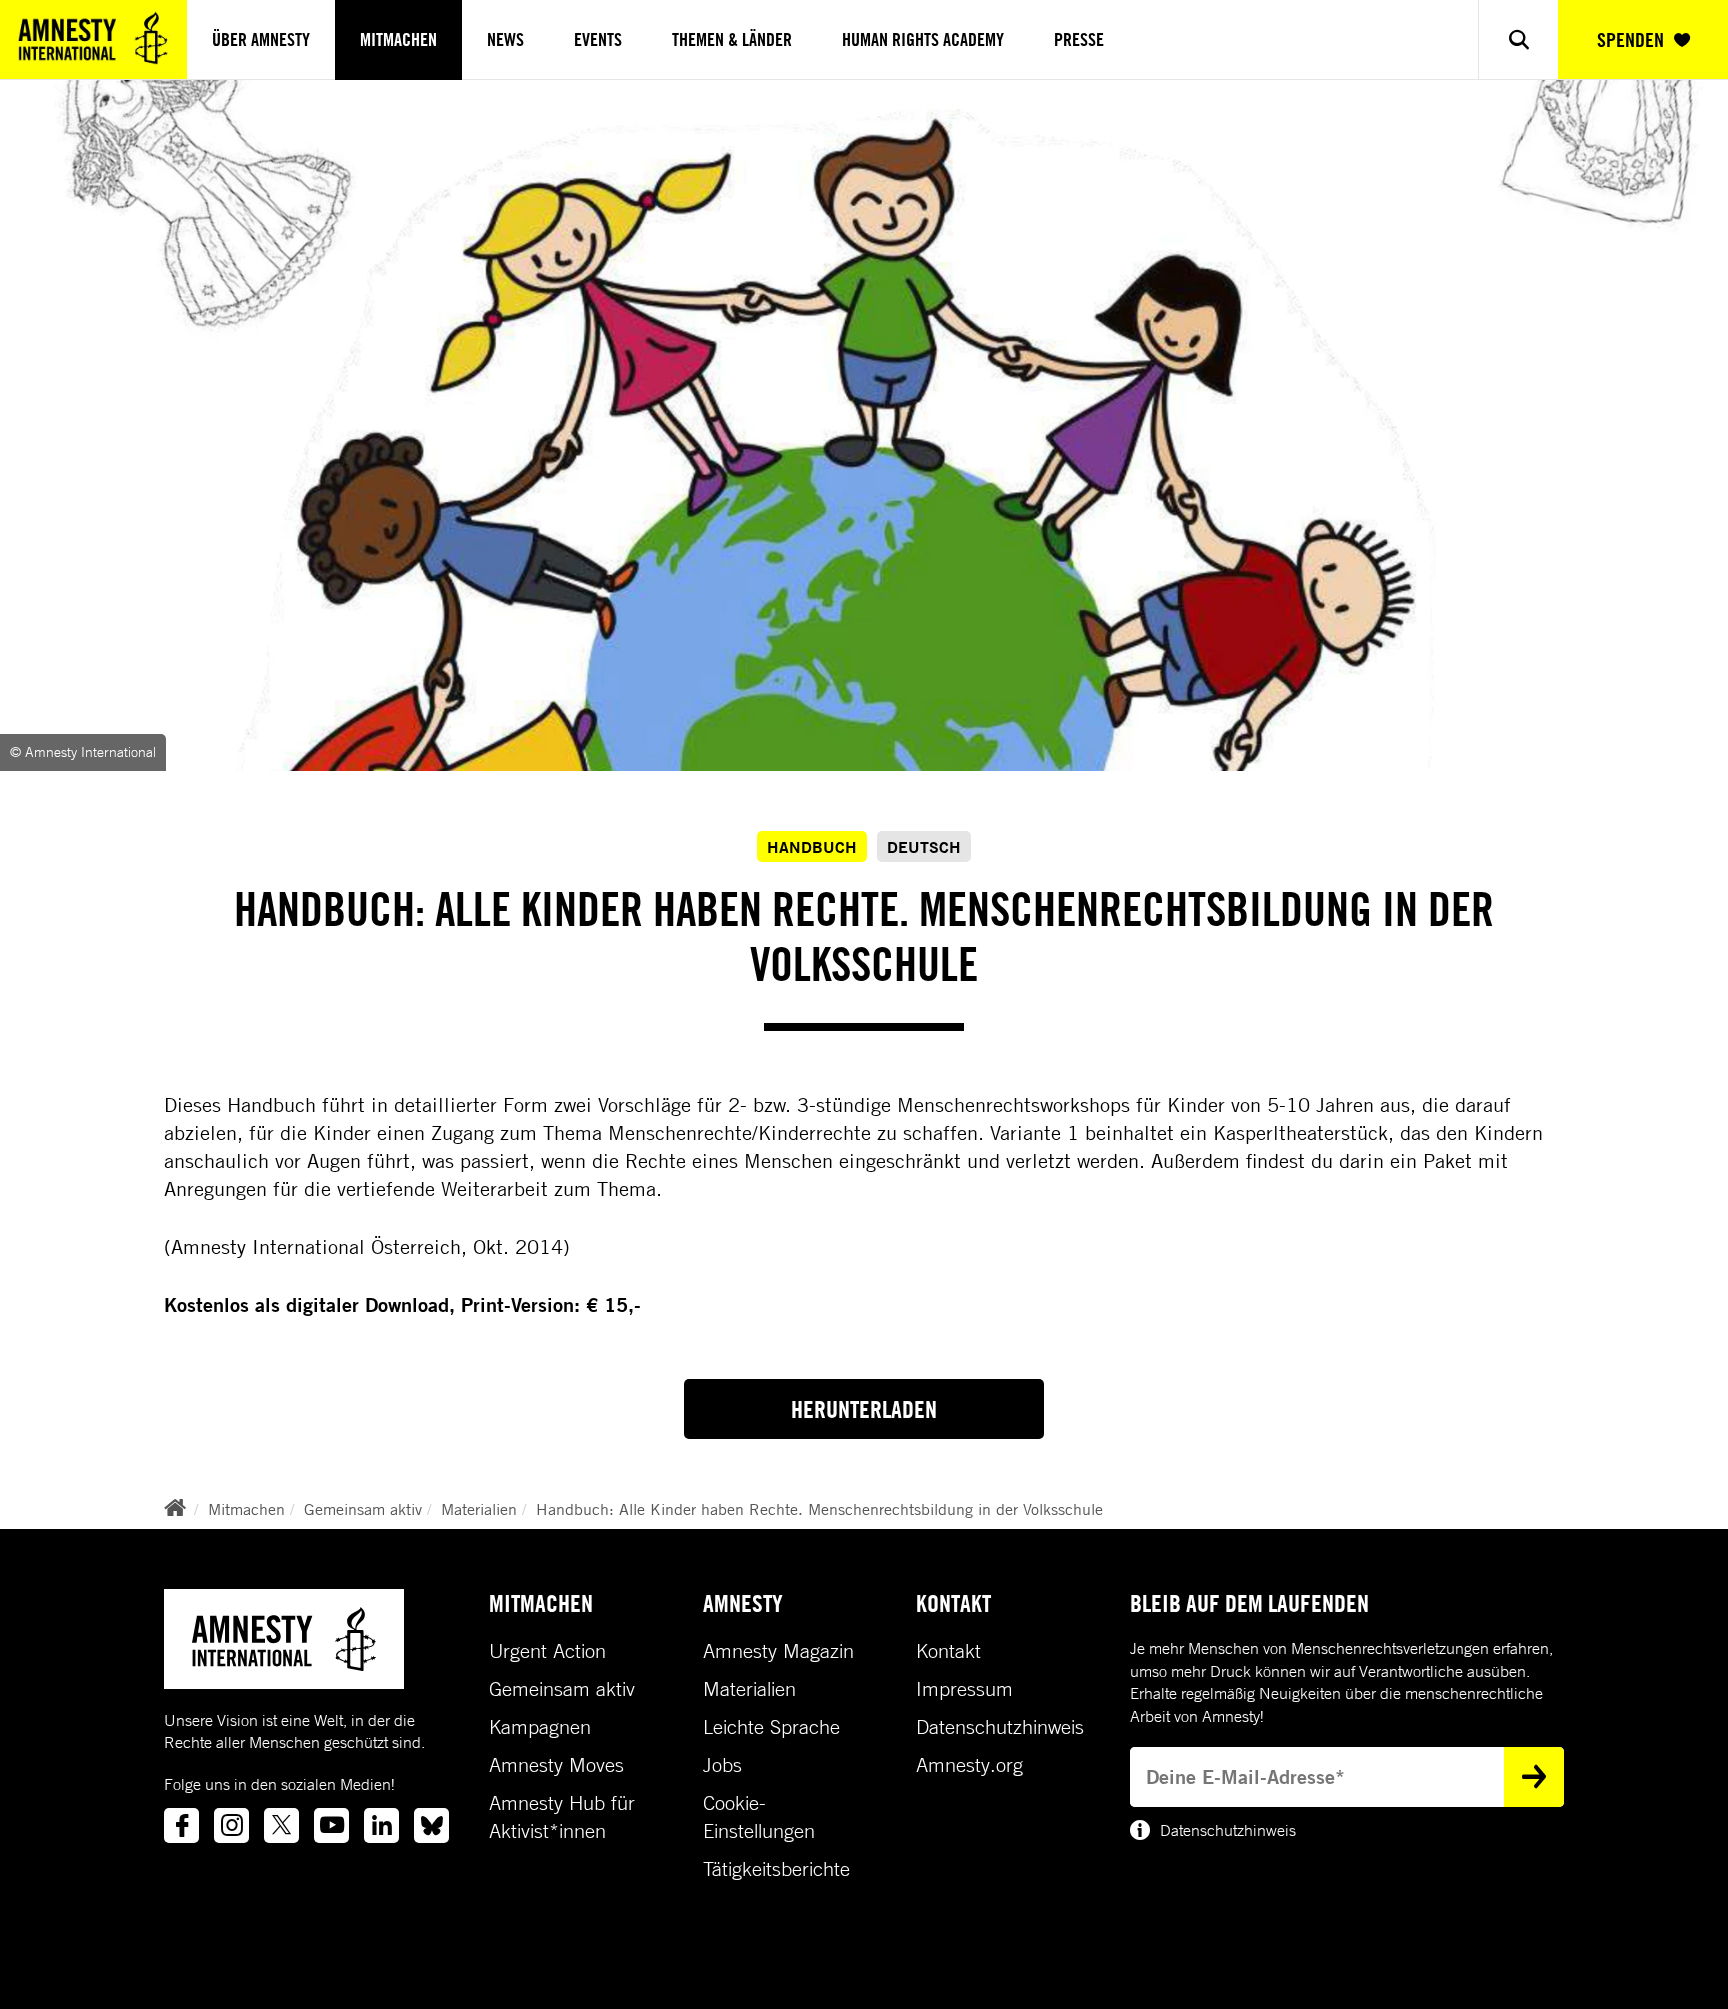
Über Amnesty (261, 39)
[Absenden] (1534, 1777)
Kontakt (948, 1651)
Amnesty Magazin (778, 1651)
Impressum (964, 1689)
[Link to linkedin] (381, 1825)
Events (598, 39)
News (505, 39)
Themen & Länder (732, 39)
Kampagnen (540, 1727)
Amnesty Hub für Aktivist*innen (562, 1817)
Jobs (722, 1765)
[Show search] (1518, 39)
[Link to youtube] (331, 1825)
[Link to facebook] (181, 1825)
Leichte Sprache (771, 1727)
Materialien (479, 1509)
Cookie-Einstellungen (759, 1817)
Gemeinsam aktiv (363, 1509)
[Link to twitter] (281, 1825)
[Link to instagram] (231, 1825)
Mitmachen (398, 39)
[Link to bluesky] (431, 1825)
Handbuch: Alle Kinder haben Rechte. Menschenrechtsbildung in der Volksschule (819, 1509)
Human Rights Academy (923, 39)
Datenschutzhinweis (1000, 1727)
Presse (1079, 39)
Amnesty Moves (556, 1765)
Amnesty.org (969, 1765)
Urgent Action (547, 1651)
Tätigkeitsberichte (776, 1869)
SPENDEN (1630, 39)
